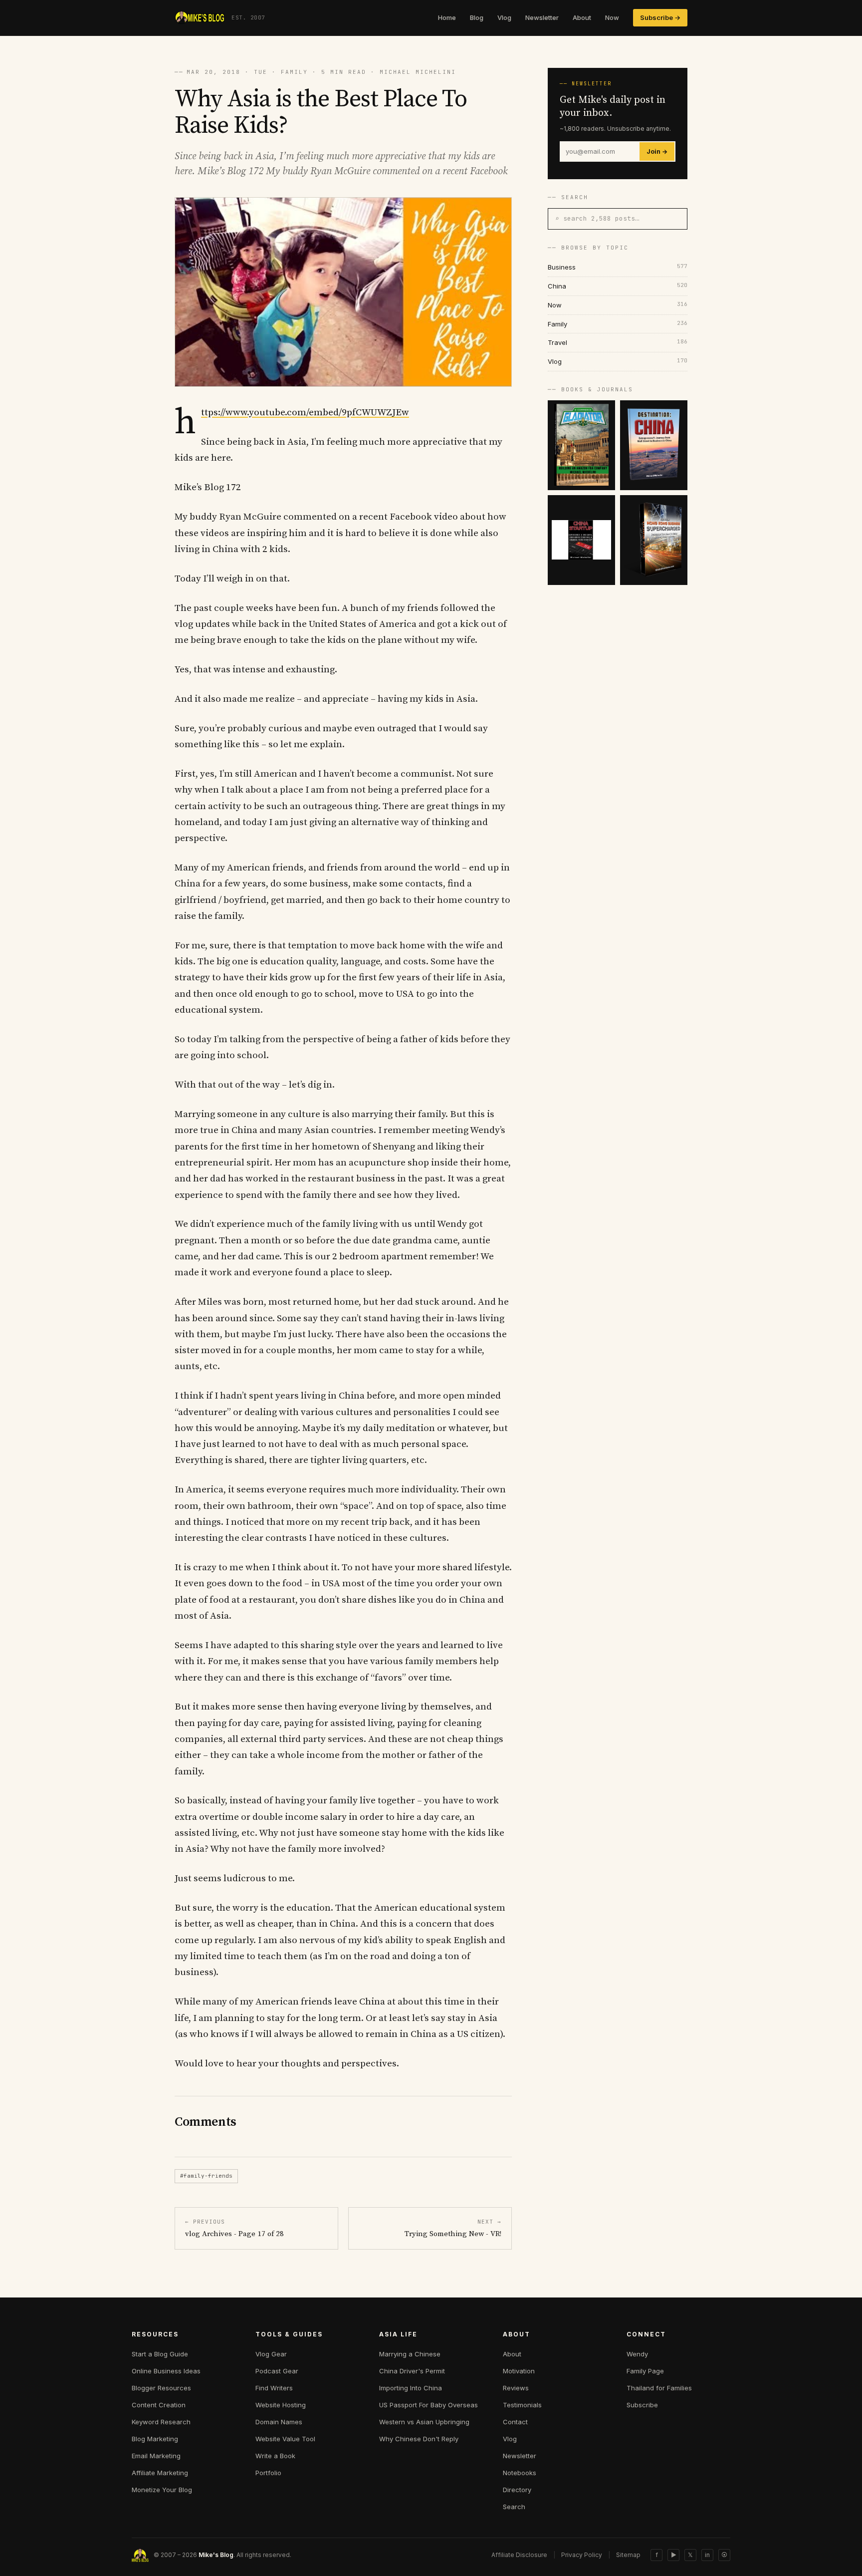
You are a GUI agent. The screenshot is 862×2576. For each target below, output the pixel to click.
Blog (477, 17)
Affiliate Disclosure (519, 2555)
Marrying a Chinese (410, 2354)
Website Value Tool (285, 2439)
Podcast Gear (277, 2371)
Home (447, 17)
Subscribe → (660, 17)
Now (612, 17)
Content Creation (159, 2405)
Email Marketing (156, 2456)
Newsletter (542, 17)
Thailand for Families (659, 2388)
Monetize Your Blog (162, 2490)
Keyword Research (161, 2422)
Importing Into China (411, 2388)
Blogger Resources (161, 2388)
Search (514, 2507)
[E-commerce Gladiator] (581, 445)
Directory (517, 2490)
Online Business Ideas (166, 2371)
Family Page (645, 2371)
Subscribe (642, 2405)
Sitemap (628, 2555)
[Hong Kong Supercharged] (654, 540)
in (707, 2555)
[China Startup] (581, 540)
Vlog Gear (271, 2354)
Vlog (504, 17)
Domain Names (279, 2422)
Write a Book (275, 2456)
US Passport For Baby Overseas (429, 2405)
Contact (515, 2422)
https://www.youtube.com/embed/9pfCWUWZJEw (305, 413)
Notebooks (520, 2473)
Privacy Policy (582, 2555)
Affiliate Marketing (160, 2473)
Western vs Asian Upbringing (424, 2422)
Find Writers (274, 2388)
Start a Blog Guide (160, 2354)
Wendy (637, 2354)
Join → (657, 151)
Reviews (516, 2388)
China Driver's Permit (412, 2371)
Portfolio (268, 2473)
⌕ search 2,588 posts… (597, 218)
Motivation (519, 2371)
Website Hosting (281, 2405)
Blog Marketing (155, 2439)
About (582, 17)
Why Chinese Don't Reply (419, 2439)
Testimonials (522, 2405)
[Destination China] (654, 445)
